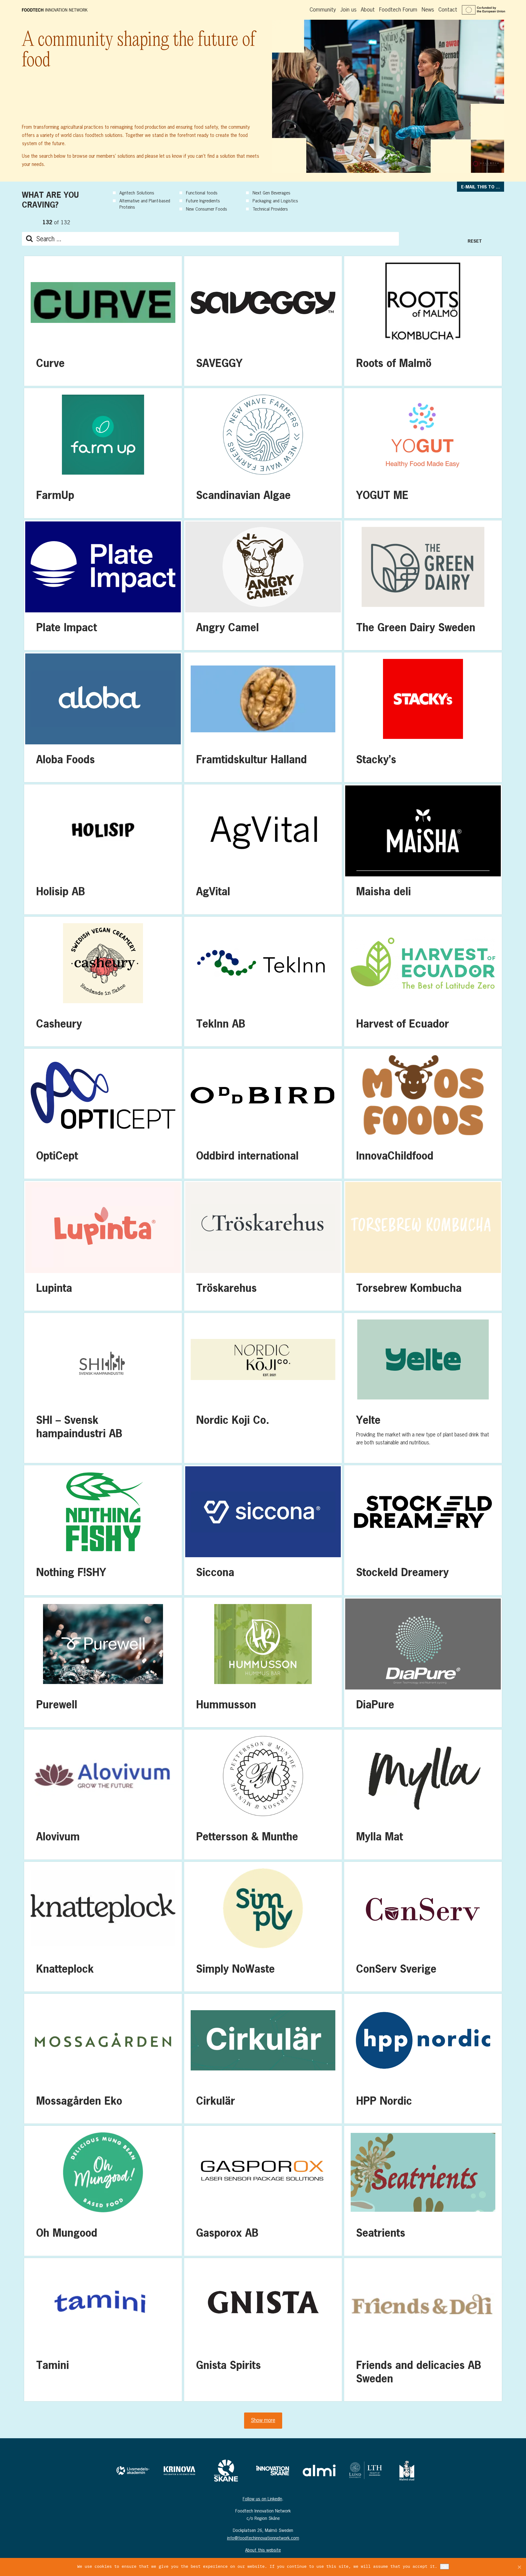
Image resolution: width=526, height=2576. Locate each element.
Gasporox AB (263, 2191)
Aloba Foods (103, 717)
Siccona (263, 1530)
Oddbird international (263, 1114)
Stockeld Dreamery (423, 1530)
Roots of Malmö (423, 321)
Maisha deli (423, 849)
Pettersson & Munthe (263, 1794)
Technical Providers (270, 209)
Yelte (423, 1388)
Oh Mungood (103, 2191)
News (428, 9)
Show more (263, 2420)
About (368, 9)
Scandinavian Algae (263, 453)
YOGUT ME (423, 453)
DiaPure (423, 1662)
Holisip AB (103, 849)
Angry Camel (263, 585)
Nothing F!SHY (103, 1530)
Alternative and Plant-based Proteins (145, 204)
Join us (348, 9)
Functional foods (202, 193)
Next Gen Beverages (271, 193)
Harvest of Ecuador (423, 982)
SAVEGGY (263, 321)
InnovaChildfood (423, 1114)
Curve (103, 321)
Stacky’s (423, 717)
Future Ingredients (203, 201)
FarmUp (103, 453)
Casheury (103, 982)
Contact (448, 9)
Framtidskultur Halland (263, 717)
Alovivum (103, 1794)
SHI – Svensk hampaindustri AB (103, 1388)
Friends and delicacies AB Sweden (423, 2330)
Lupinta (103, 1246)
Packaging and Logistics (275, 201)
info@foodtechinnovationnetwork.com (263, 2538)
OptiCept (103, 1114)
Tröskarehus (263, 1246)
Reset (475, 241)
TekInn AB (263, 982)
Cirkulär (263, 2059)
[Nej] (519, 2567)
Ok (444, 2567)
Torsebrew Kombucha (423, 1246)
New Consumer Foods (207, 209)
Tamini (103, 2330)
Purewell (103, 1662)
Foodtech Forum (398, 9)
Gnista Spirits (263, 2330)
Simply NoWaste (263, 1927)
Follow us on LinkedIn (262, 2499)
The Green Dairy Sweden (423, 585)
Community (323, 9)
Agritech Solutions (137, 193)
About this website (263, 2550)
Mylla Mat (423, 1794)
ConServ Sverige (423, 1927)
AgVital (263, 849)
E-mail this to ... (481, 187)
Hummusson (263, 1662)
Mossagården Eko (103, 2059)
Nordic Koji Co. (263, 1388)
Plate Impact (103, 585)
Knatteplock (103, 1927)
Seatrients (423, 2191)
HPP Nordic (423, 2059)
